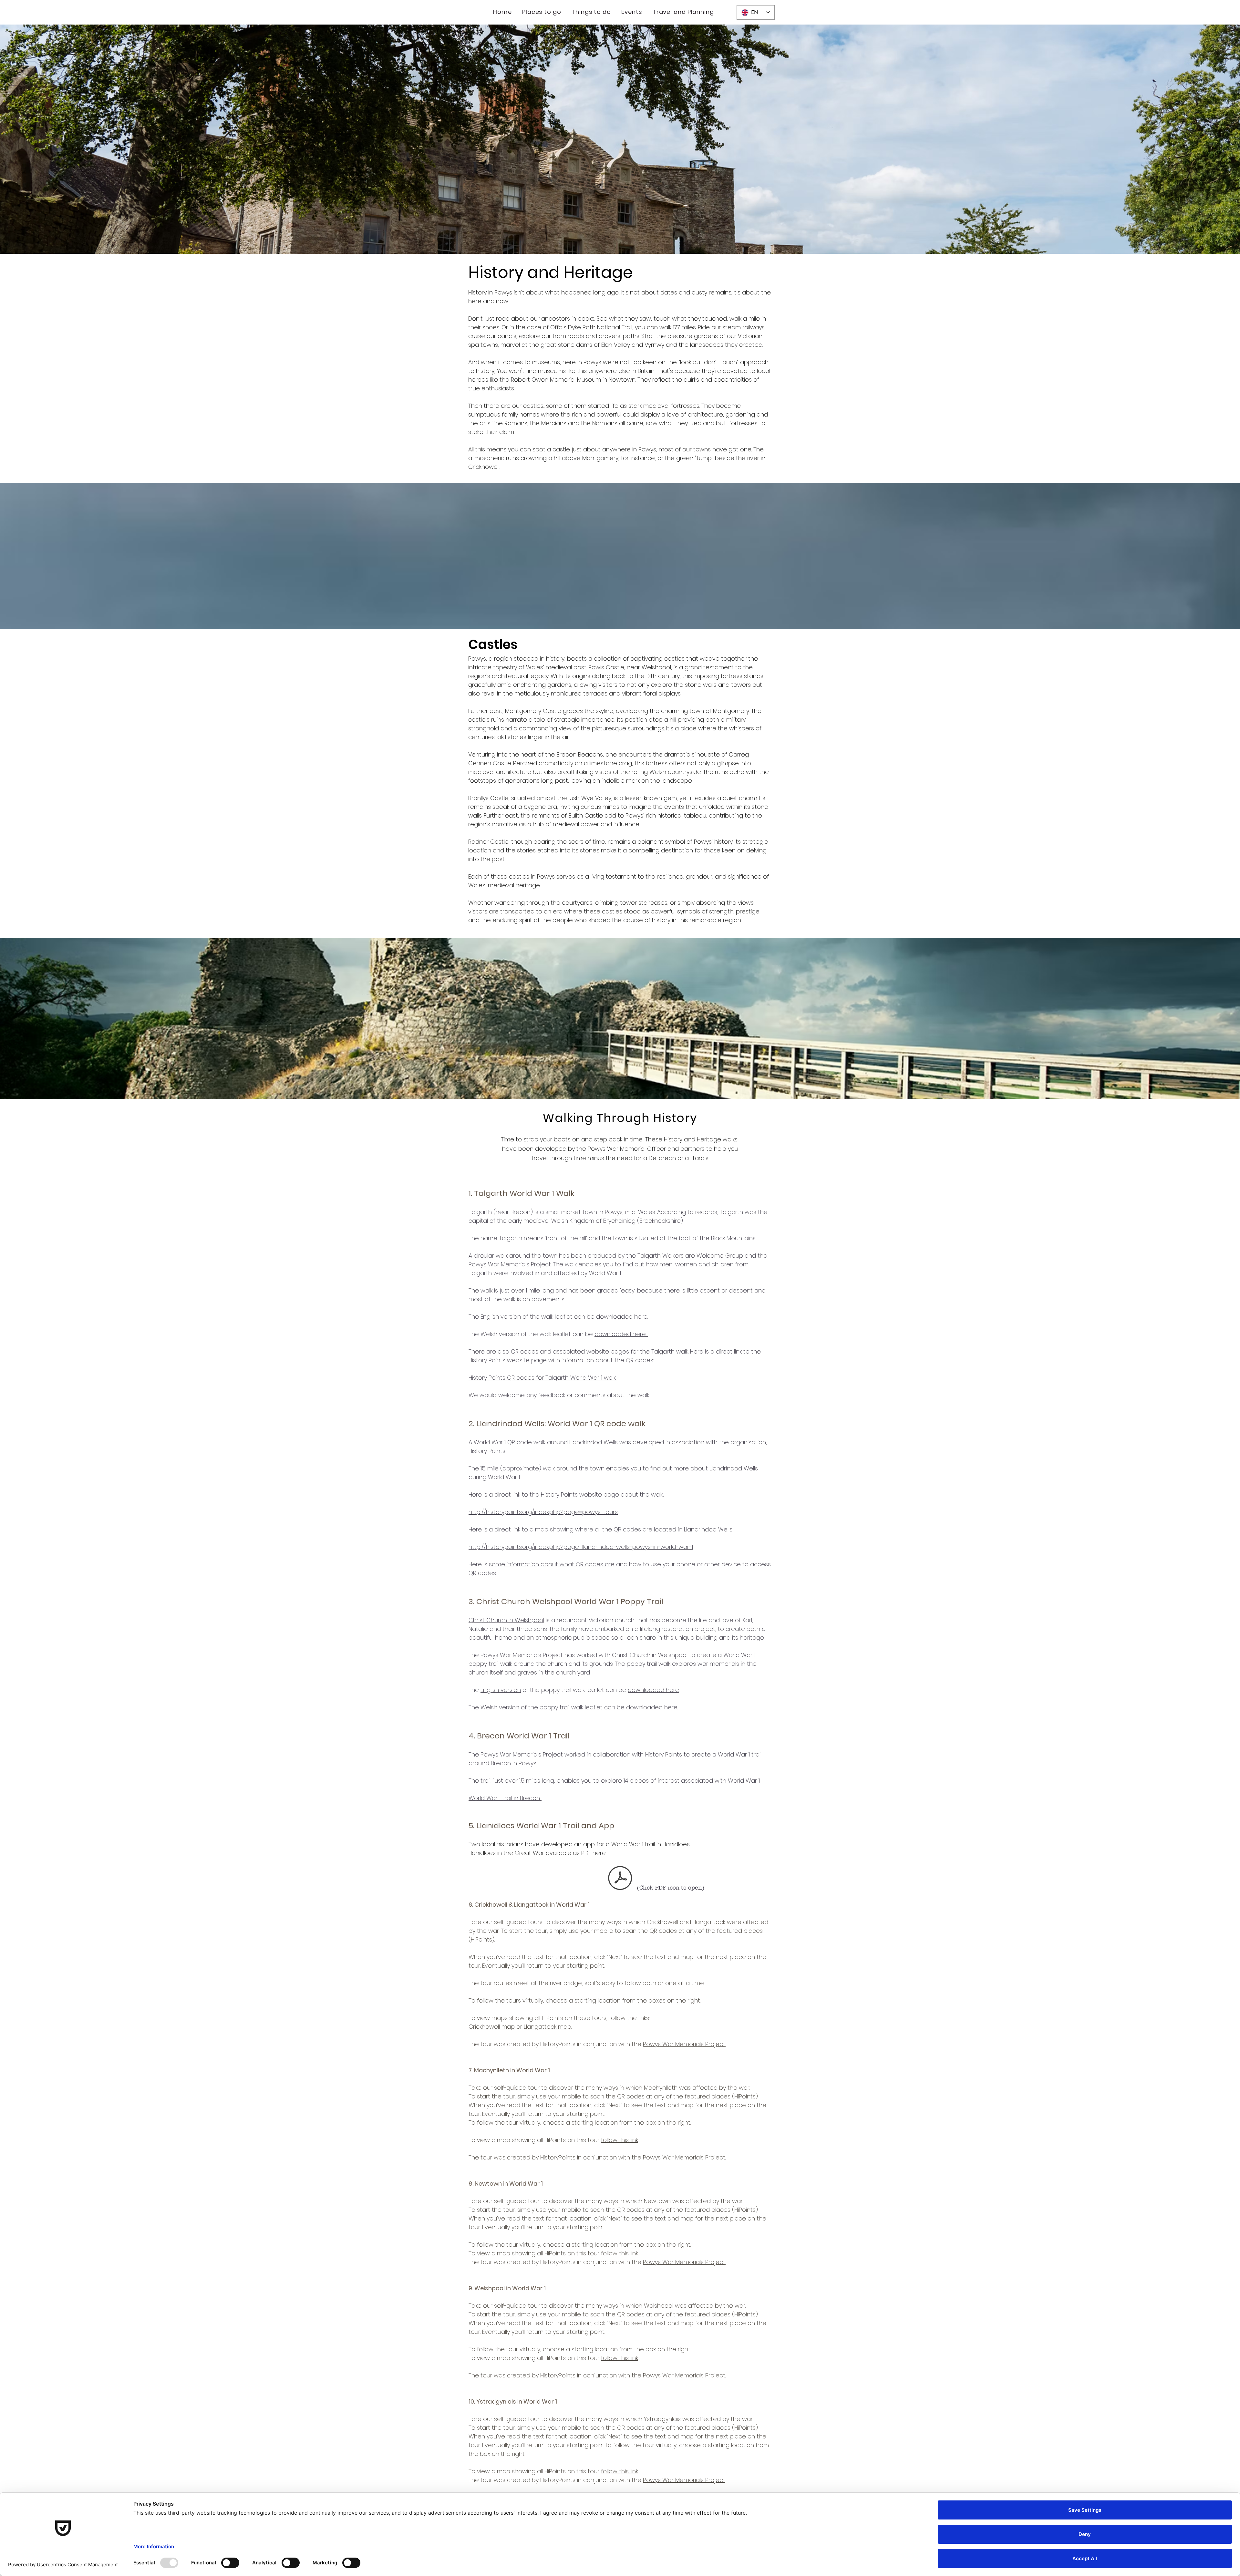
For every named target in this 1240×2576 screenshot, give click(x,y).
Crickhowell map (492, 2027)
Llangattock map (548, 2027)
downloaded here (653, 1690)
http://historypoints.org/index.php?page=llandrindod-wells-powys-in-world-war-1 (581, 1547)
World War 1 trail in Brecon (505, 1798)
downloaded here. (623, 1317)
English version (501, 1690)
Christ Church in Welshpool (506, 1620)
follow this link (620, 2140)
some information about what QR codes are (552, 1564)
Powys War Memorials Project (684, 2157)
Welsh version (501, 1707)
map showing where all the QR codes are (594, 1529)
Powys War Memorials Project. (684, 2044)
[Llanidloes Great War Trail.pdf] (620, 1879)
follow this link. (620, 2471)
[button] (542, 12)
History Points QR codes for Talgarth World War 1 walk (543, 1378)
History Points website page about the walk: (602, 1494)
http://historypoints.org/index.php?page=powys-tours (543, 1512)
